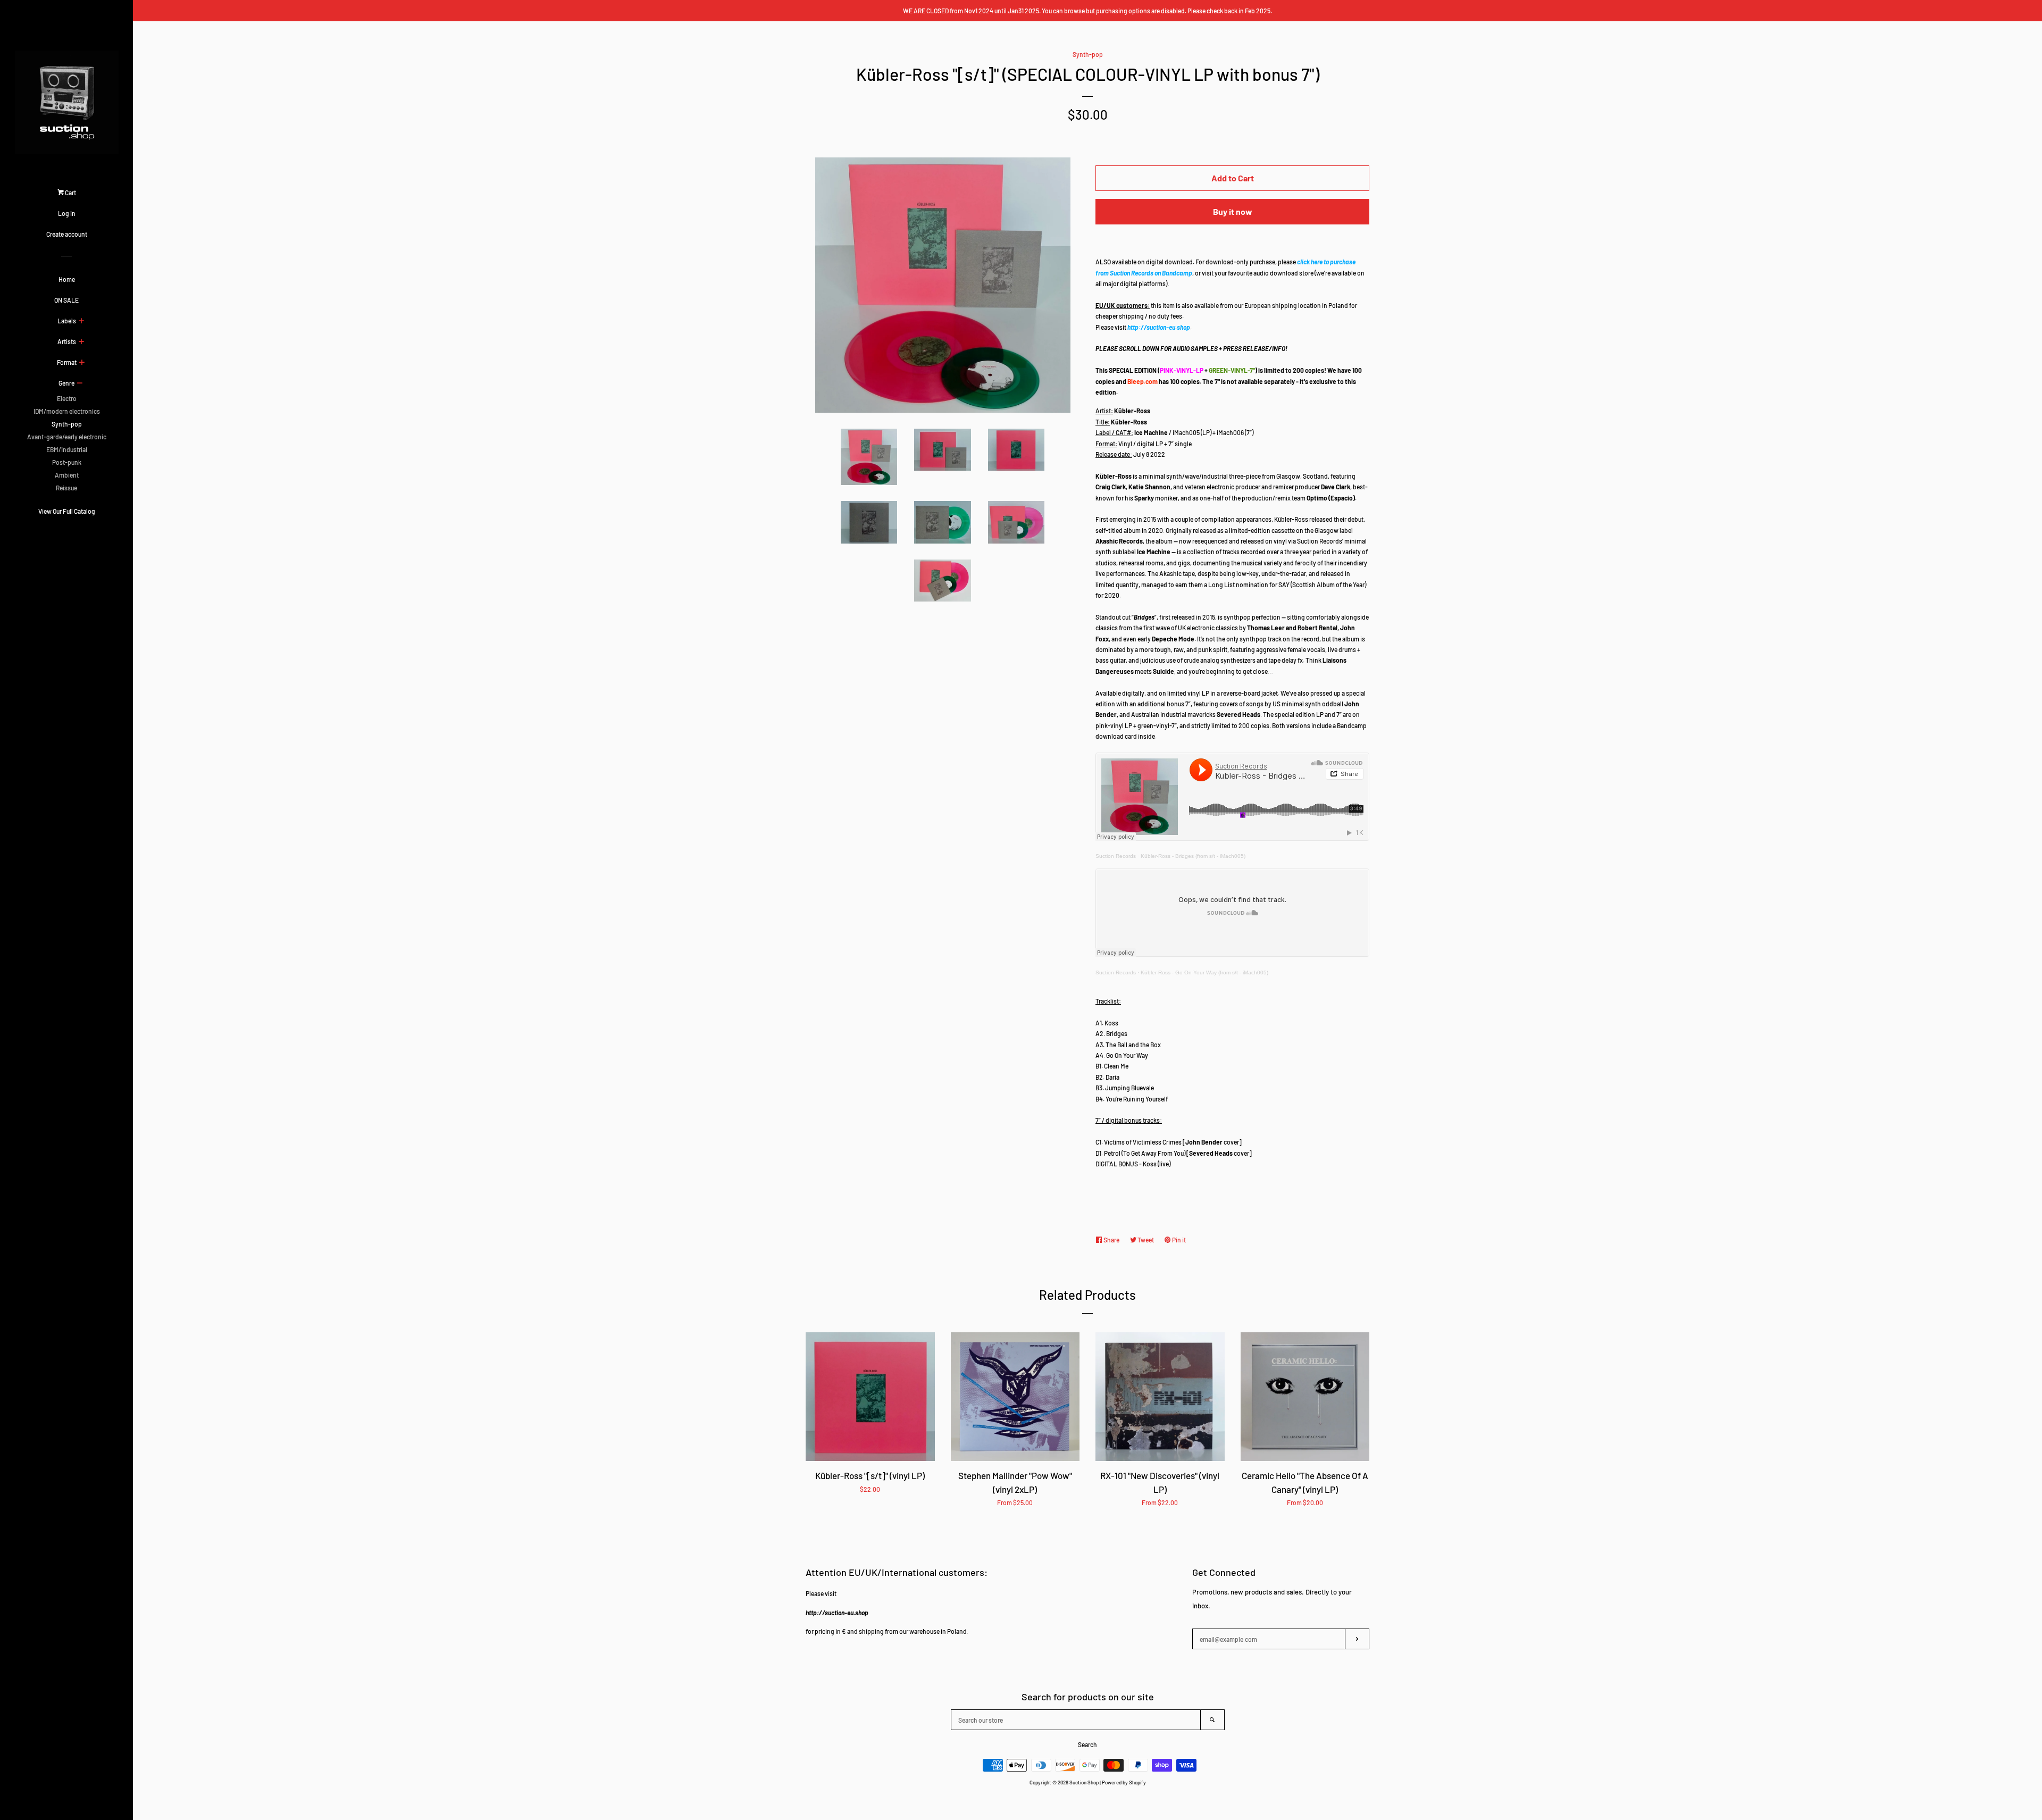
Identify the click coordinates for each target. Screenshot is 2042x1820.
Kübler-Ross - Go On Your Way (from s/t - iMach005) (1204, 972)
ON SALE (66, 300)
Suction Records (1116, 856)
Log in (67, 213)
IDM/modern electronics (67, 411)
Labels (67, 321)
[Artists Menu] (81, 342)
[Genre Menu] (79, 383)
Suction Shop (1084, 1782)
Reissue (66, 488)
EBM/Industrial (67, 449)
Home (67, 279)
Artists (67, 341)
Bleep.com (1143, 381)
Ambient (67, 475)
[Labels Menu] (81, 321)
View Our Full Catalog (67, 511)
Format (67, 362)
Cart (70, 193)
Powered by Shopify (1124, 1782)
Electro (67, 398)
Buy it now (1233, 211)
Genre (66, 383)
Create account (67, 234)
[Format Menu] (82, 363)
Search (1087, 1744)
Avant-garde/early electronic (67, 437)
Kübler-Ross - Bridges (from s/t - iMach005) (1193, 856)
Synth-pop (67, 424)
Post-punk (67, 462)
